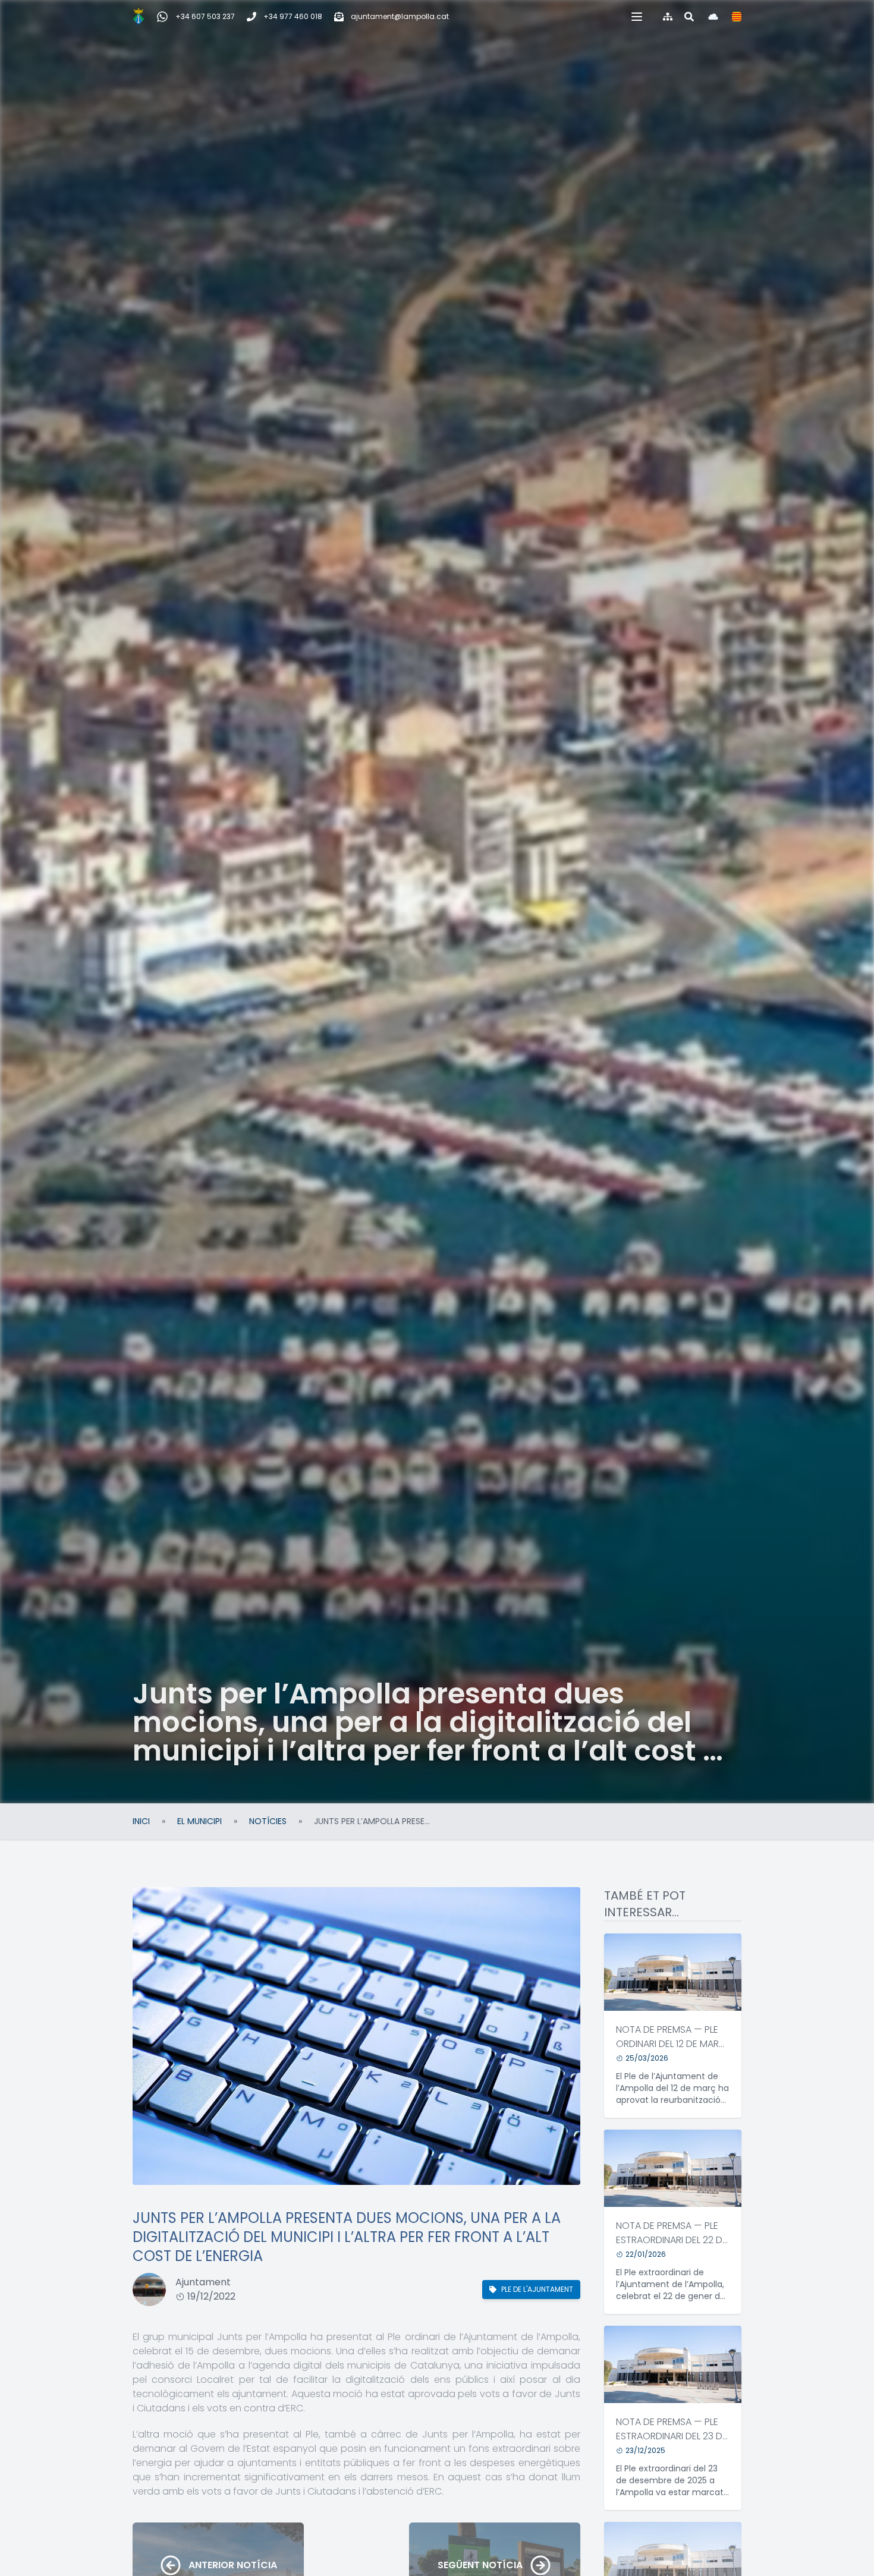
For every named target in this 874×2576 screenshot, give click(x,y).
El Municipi (199, 1821)
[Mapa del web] (668, 17)
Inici (141, 1821)
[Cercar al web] (689, 17)
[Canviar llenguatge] (737, 17)
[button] (637, 17)
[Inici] (139, 17)
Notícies (268, 1821)
